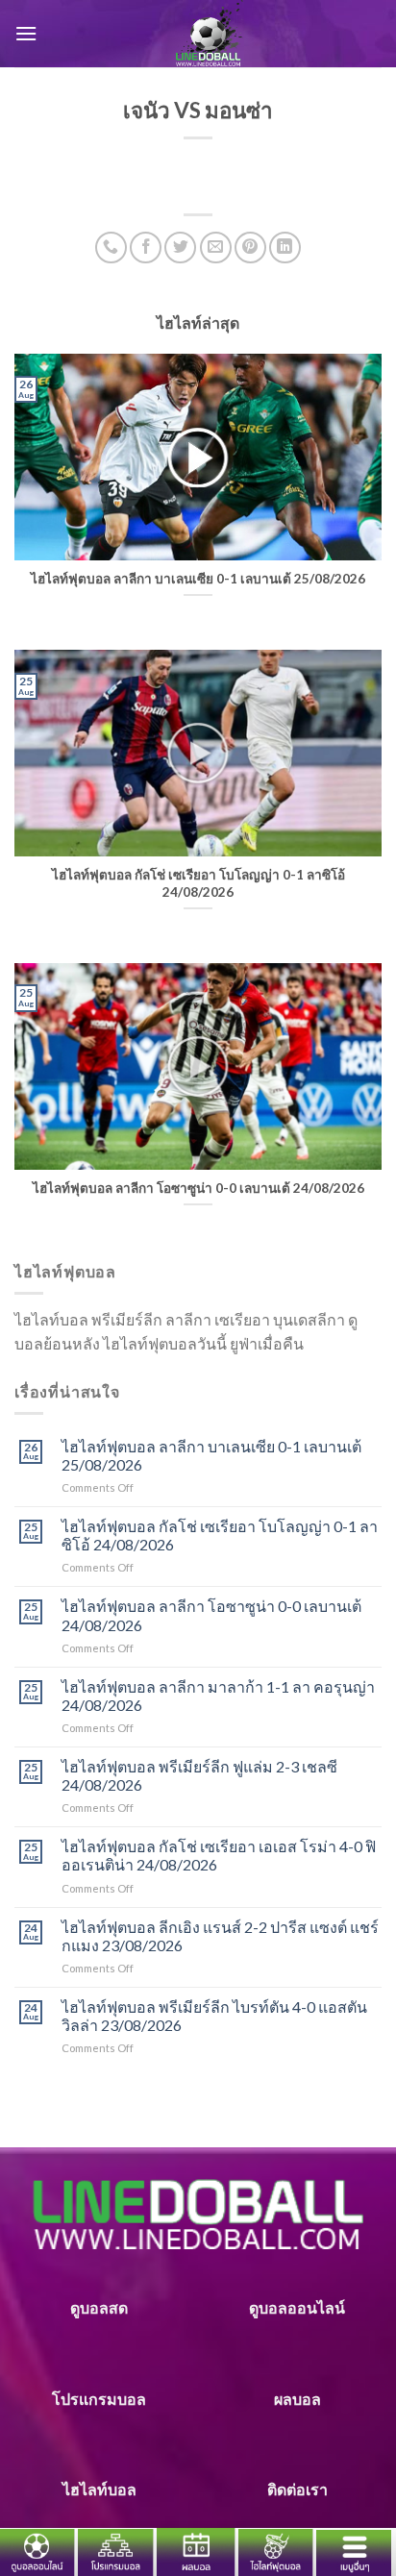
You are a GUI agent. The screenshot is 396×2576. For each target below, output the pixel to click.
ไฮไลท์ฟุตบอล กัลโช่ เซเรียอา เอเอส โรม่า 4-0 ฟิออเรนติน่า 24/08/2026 (219, 1855)
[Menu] (26, 33)
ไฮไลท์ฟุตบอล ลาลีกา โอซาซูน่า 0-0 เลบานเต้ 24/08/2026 (211, 1615)
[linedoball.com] (210, 34)
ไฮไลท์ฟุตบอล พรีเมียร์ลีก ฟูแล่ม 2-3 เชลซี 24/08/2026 (199, 1775)
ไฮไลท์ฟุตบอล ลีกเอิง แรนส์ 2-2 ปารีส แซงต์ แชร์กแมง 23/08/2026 (220, 1936)
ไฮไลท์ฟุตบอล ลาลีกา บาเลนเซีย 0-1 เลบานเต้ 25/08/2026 (211, 1455)
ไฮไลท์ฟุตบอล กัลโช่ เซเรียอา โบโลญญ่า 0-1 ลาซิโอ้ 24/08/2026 (220, 1535)
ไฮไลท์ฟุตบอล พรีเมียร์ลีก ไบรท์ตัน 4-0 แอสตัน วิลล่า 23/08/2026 (214, 2016)
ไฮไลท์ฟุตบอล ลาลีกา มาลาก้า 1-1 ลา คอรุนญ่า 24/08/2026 (218, 1696)
